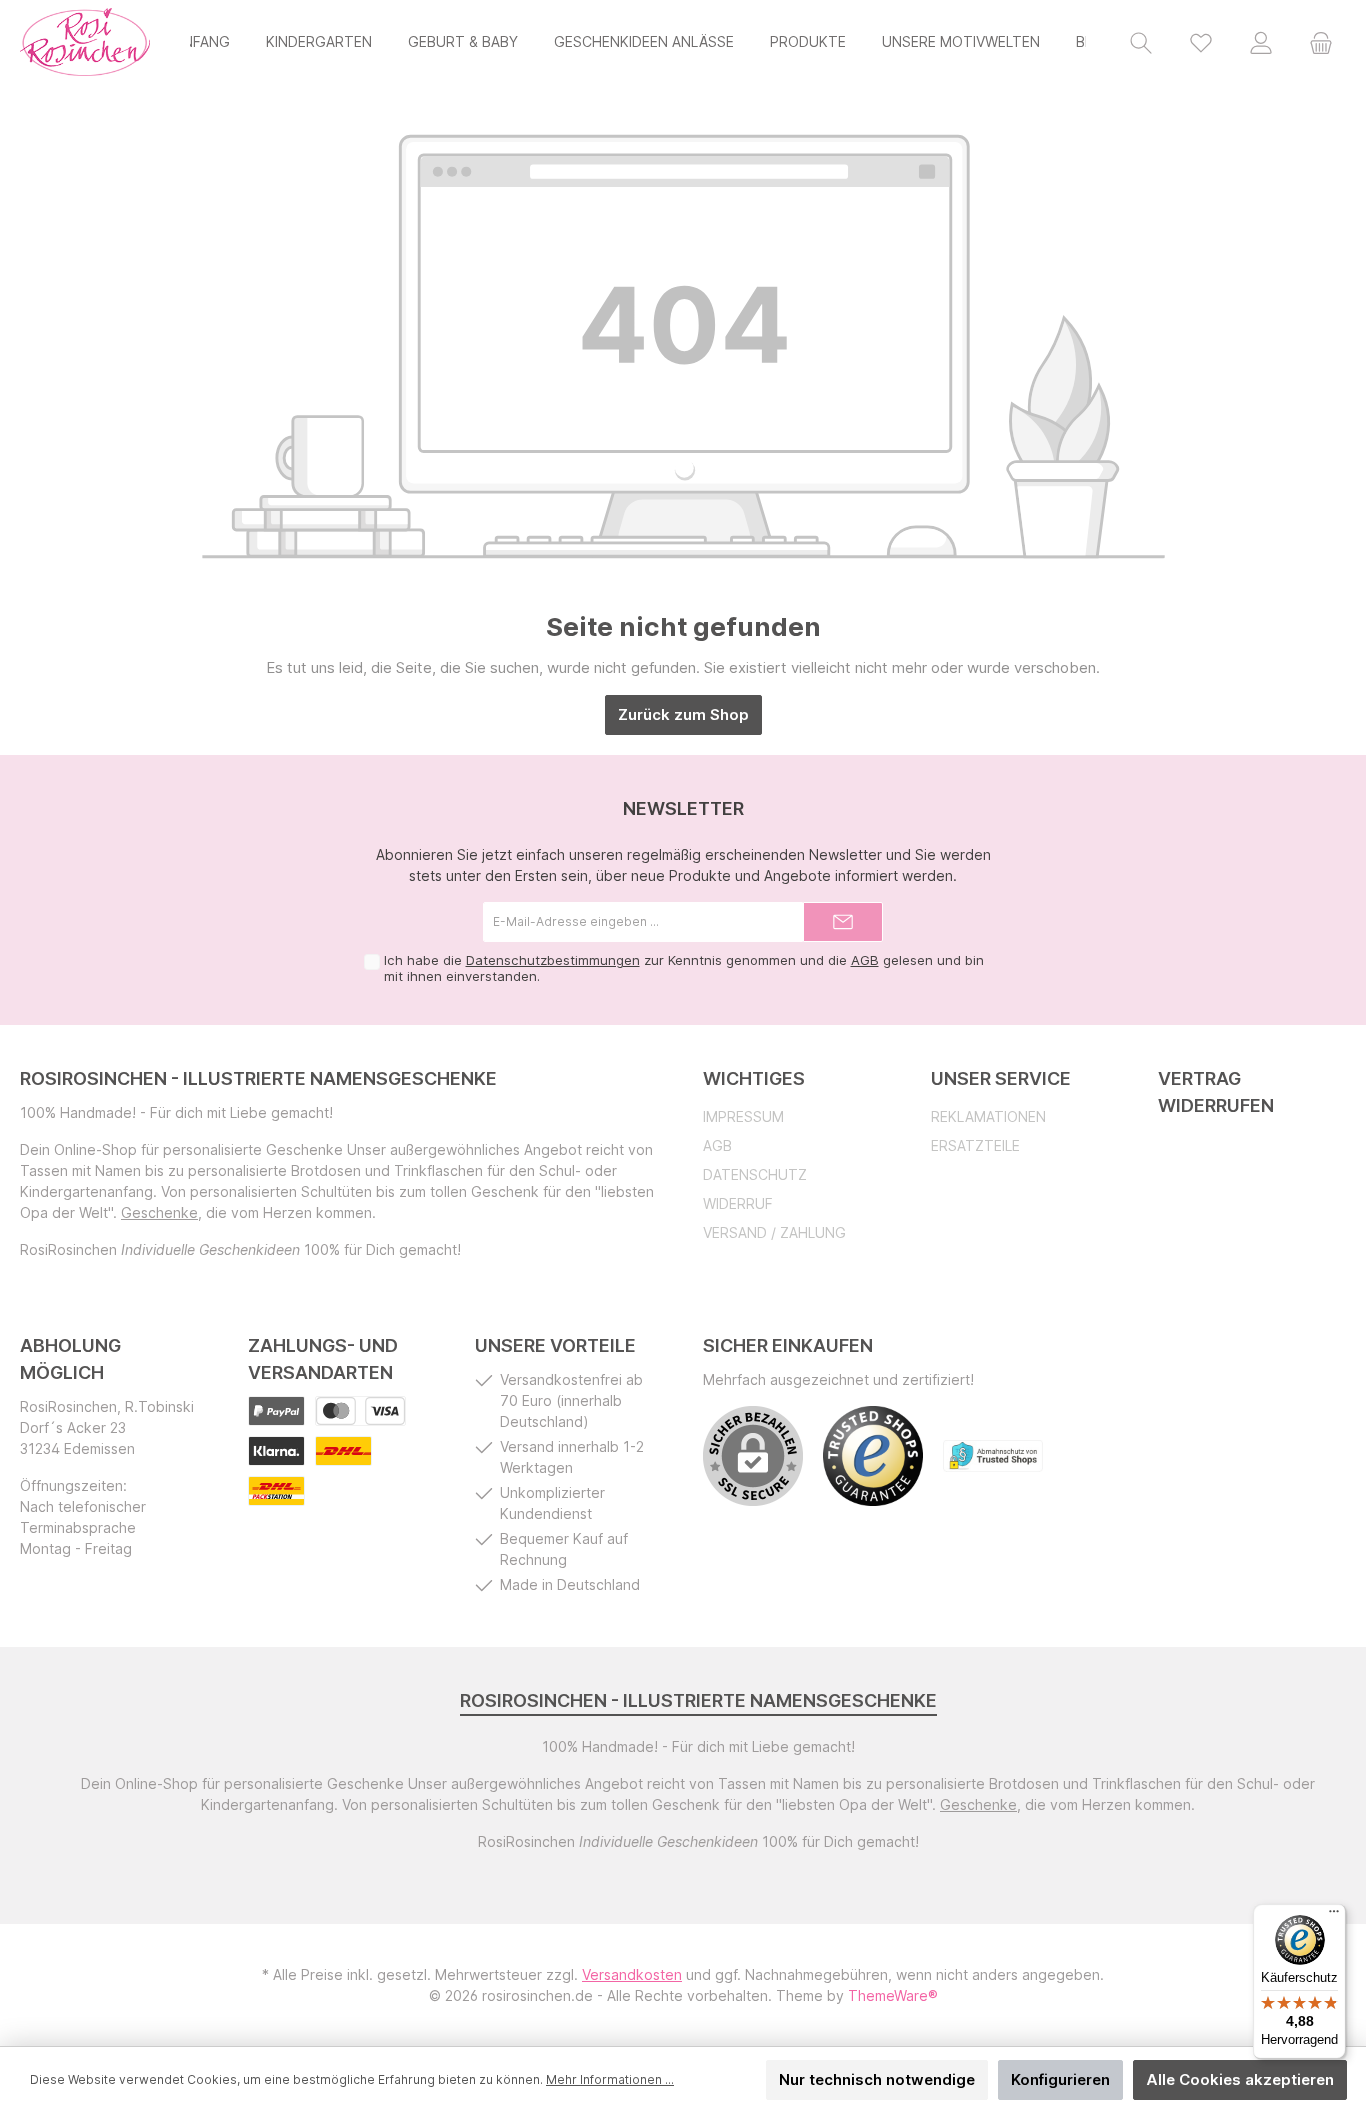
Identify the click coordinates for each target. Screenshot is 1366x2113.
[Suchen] (1141, 41)
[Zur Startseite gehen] (85, 42)
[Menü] (1334, 1916)
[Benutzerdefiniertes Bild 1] (276, 1411)
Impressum (743, 1116)
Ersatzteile (975, 1145)
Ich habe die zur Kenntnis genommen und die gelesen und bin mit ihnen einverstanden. (684, 968)
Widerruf (738, 1203)
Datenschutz (755, 1174)
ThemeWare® (893, 1995)
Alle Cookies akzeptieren (1240, 2079)
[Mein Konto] (1261, 41)
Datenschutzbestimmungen (553, 960)
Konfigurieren (1060, 2079)
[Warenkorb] (1321, 41)
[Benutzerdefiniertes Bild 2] (360, 1411)
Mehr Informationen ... (610, 2079)
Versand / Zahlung (774, 1232)
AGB (865, 960)
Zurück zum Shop (683, 714)
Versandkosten (632, 1974)
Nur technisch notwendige (877, 2079)
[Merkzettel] (1201, 41)
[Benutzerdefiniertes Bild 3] (276, 1451)
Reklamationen (988, 1116)
